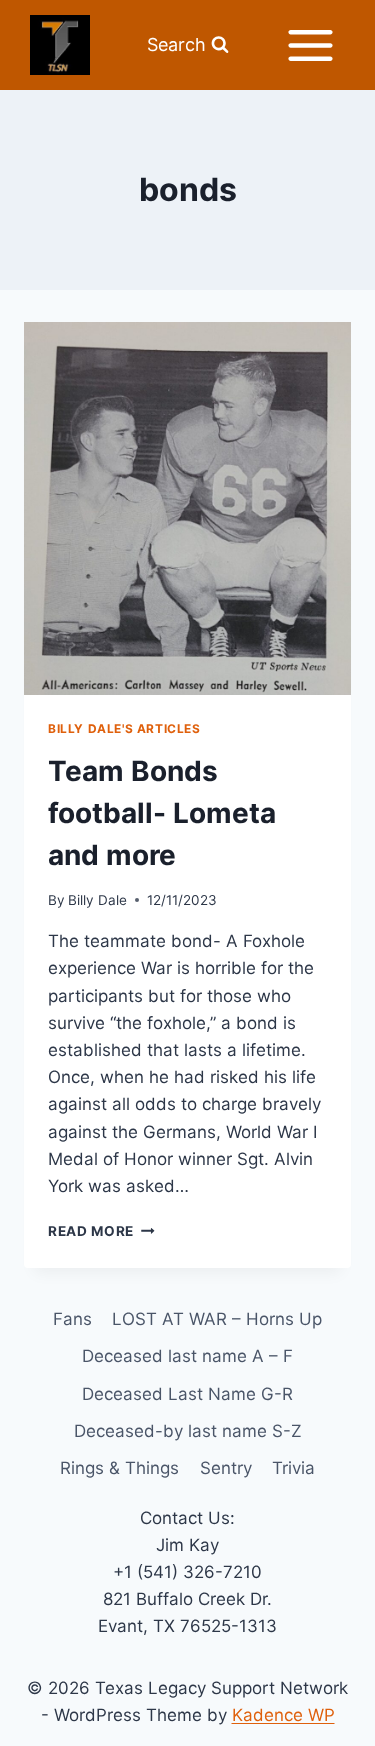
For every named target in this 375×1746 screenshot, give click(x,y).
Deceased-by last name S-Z (188, 1431)
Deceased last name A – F (187, 1356)
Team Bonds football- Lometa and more (162, 813)
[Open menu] (310, 45)
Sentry (226, 1468)
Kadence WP (283, 1715)
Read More (101, 1231)
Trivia (293, 1468)
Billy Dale (97, 900)
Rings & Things (119, 1468)
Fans (72, 1319)
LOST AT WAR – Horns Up (217, 1319)
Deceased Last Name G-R (187, 1394)
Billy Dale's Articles (124, 728)
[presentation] (187, 508)
